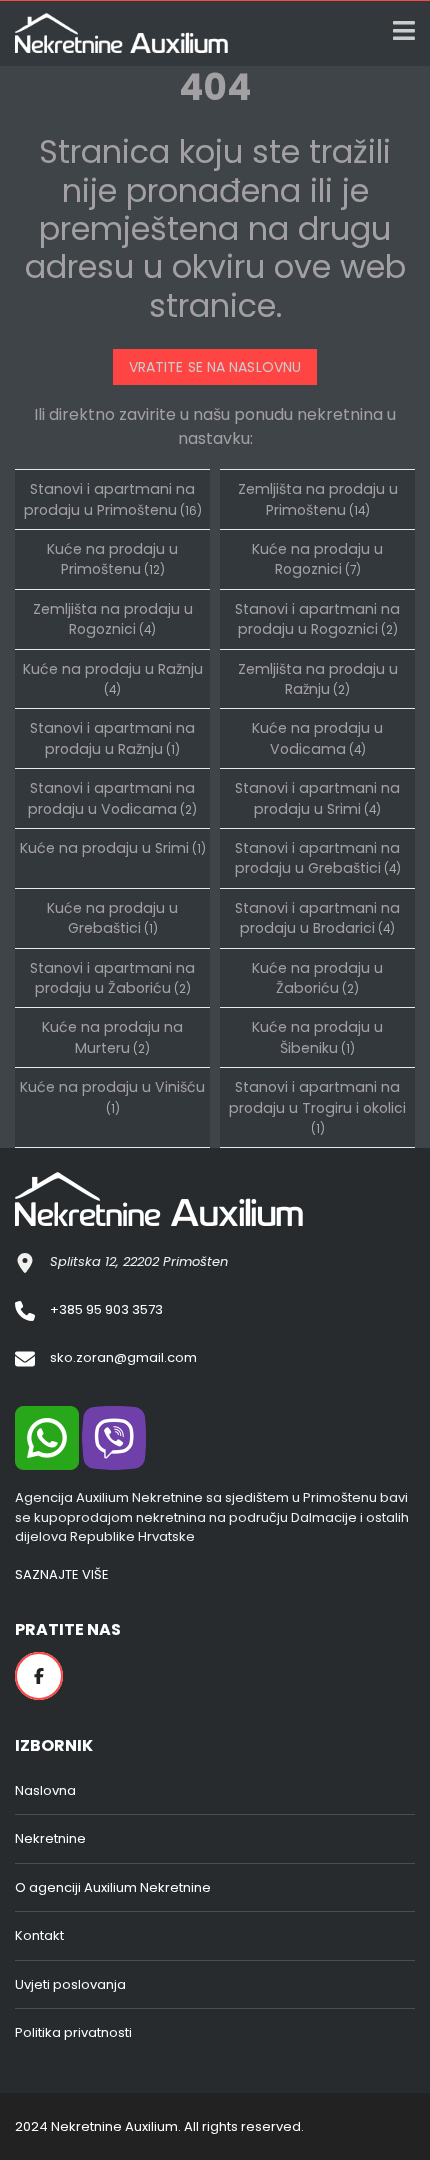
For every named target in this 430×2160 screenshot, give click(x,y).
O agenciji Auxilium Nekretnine (113, 1887)
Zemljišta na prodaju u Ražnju (318, 679)
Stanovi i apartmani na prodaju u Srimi (317, 798)
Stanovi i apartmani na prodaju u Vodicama (112, 798)
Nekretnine (50, 1838)
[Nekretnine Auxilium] (114, 33)
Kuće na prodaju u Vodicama (317, 738)
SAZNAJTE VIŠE (62, 1574)
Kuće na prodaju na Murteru (112, 1037)
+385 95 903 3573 (106, 1309)
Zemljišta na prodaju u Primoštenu (318, 499)
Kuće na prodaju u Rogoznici (317, 559)
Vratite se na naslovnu (215, 367)
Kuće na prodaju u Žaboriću (317, 978)
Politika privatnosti (73, 2032)
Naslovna (45, 1790)
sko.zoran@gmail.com (123, 1357)
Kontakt (39, 1935)
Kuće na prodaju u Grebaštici (112, 918)
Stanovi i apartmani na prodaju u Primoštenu (113, 499)
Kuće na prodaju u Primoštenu (112, 559)
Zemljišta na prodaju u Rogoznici (113, 619)
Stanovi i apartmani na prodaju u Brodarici (317, 918)
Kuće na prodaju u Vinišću (112, 1096)
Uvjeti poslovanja (70, 1984)
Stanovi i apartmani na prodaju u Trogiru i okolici (317, 1107)
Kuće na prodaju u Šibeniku (317, 1037)
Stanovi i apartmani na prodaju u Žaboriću (112, 978)
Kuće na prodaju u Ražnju (113, 678)
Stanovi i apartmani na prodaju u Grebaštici (318, 858)
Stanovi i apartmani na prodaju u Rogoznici (317, 619)
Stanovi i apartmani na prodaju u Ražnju (112, 738)
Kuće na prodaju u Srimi (113, 848)
